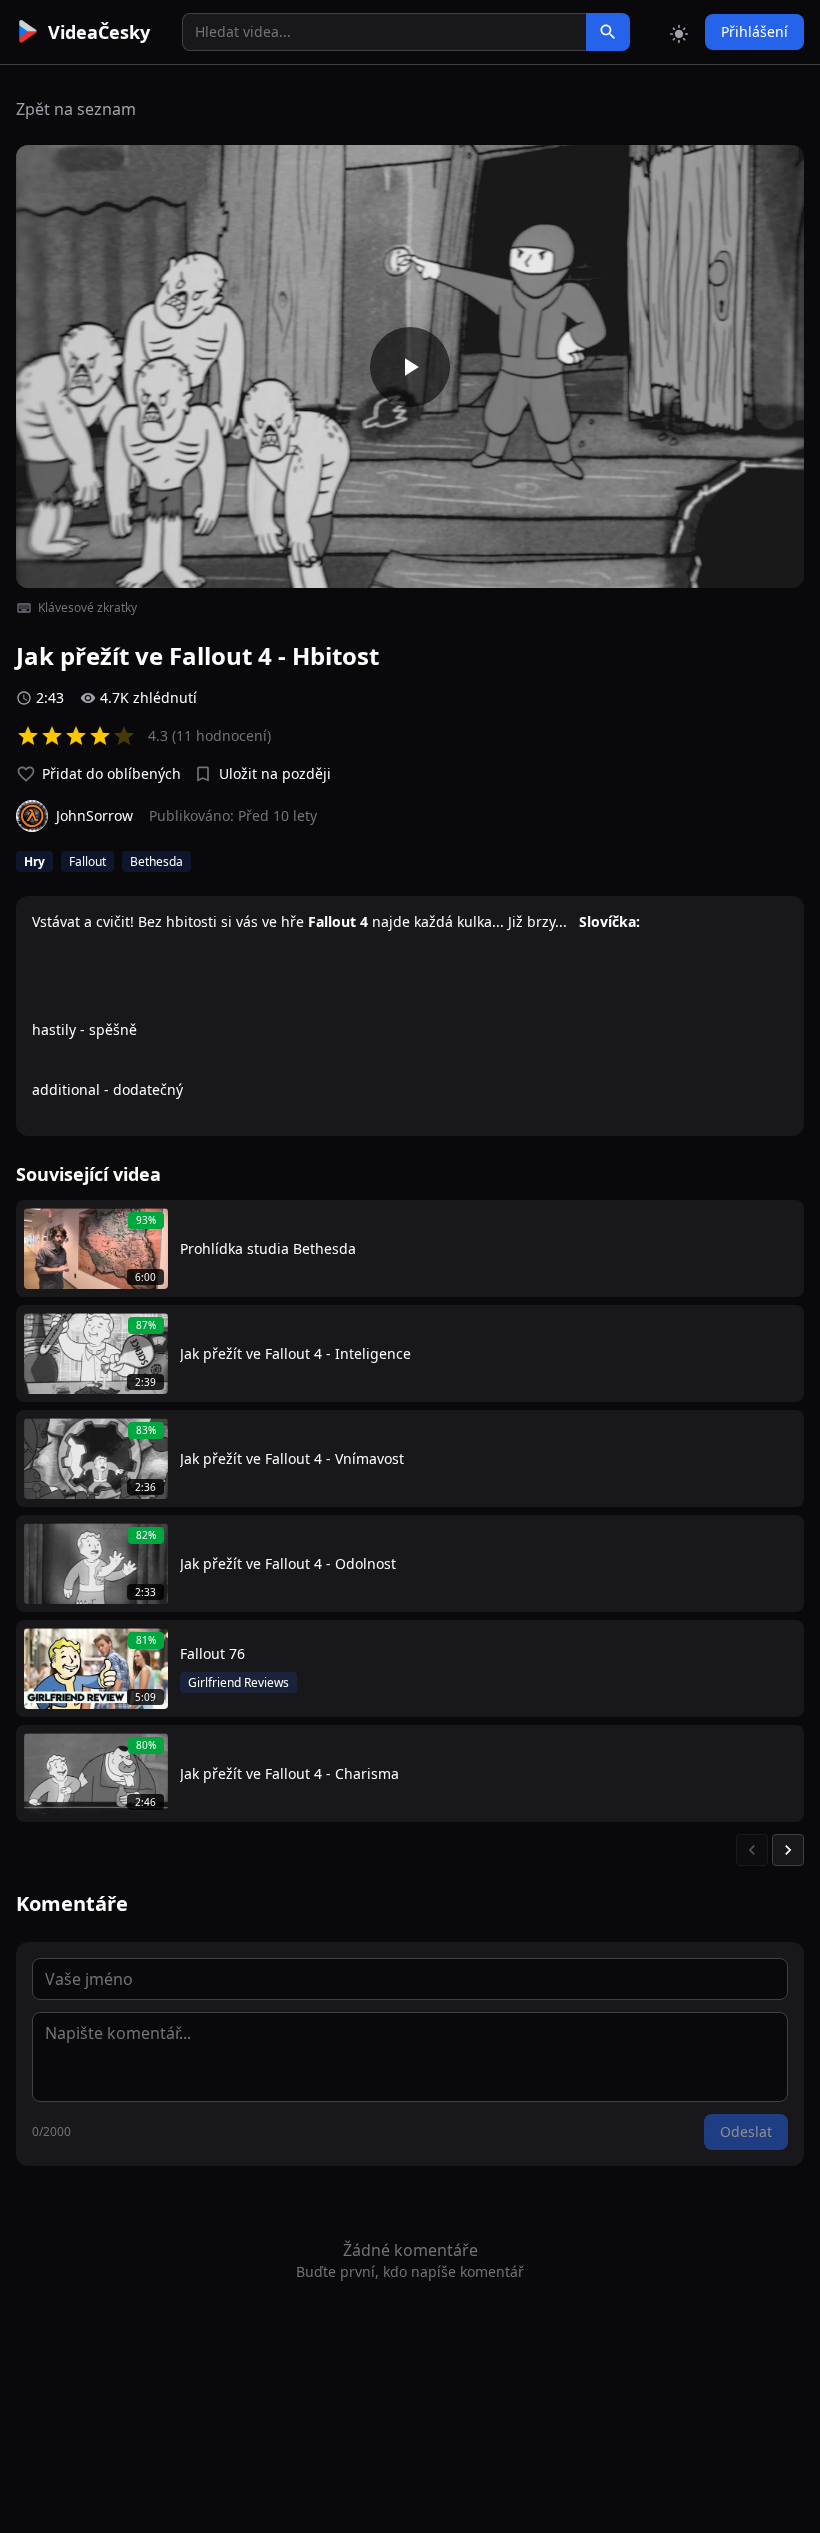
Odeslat (746, 2131)
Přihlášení (754, 31)
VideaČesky (99, 32)
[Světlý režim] (679, 32)
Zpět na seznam (76, 109)
